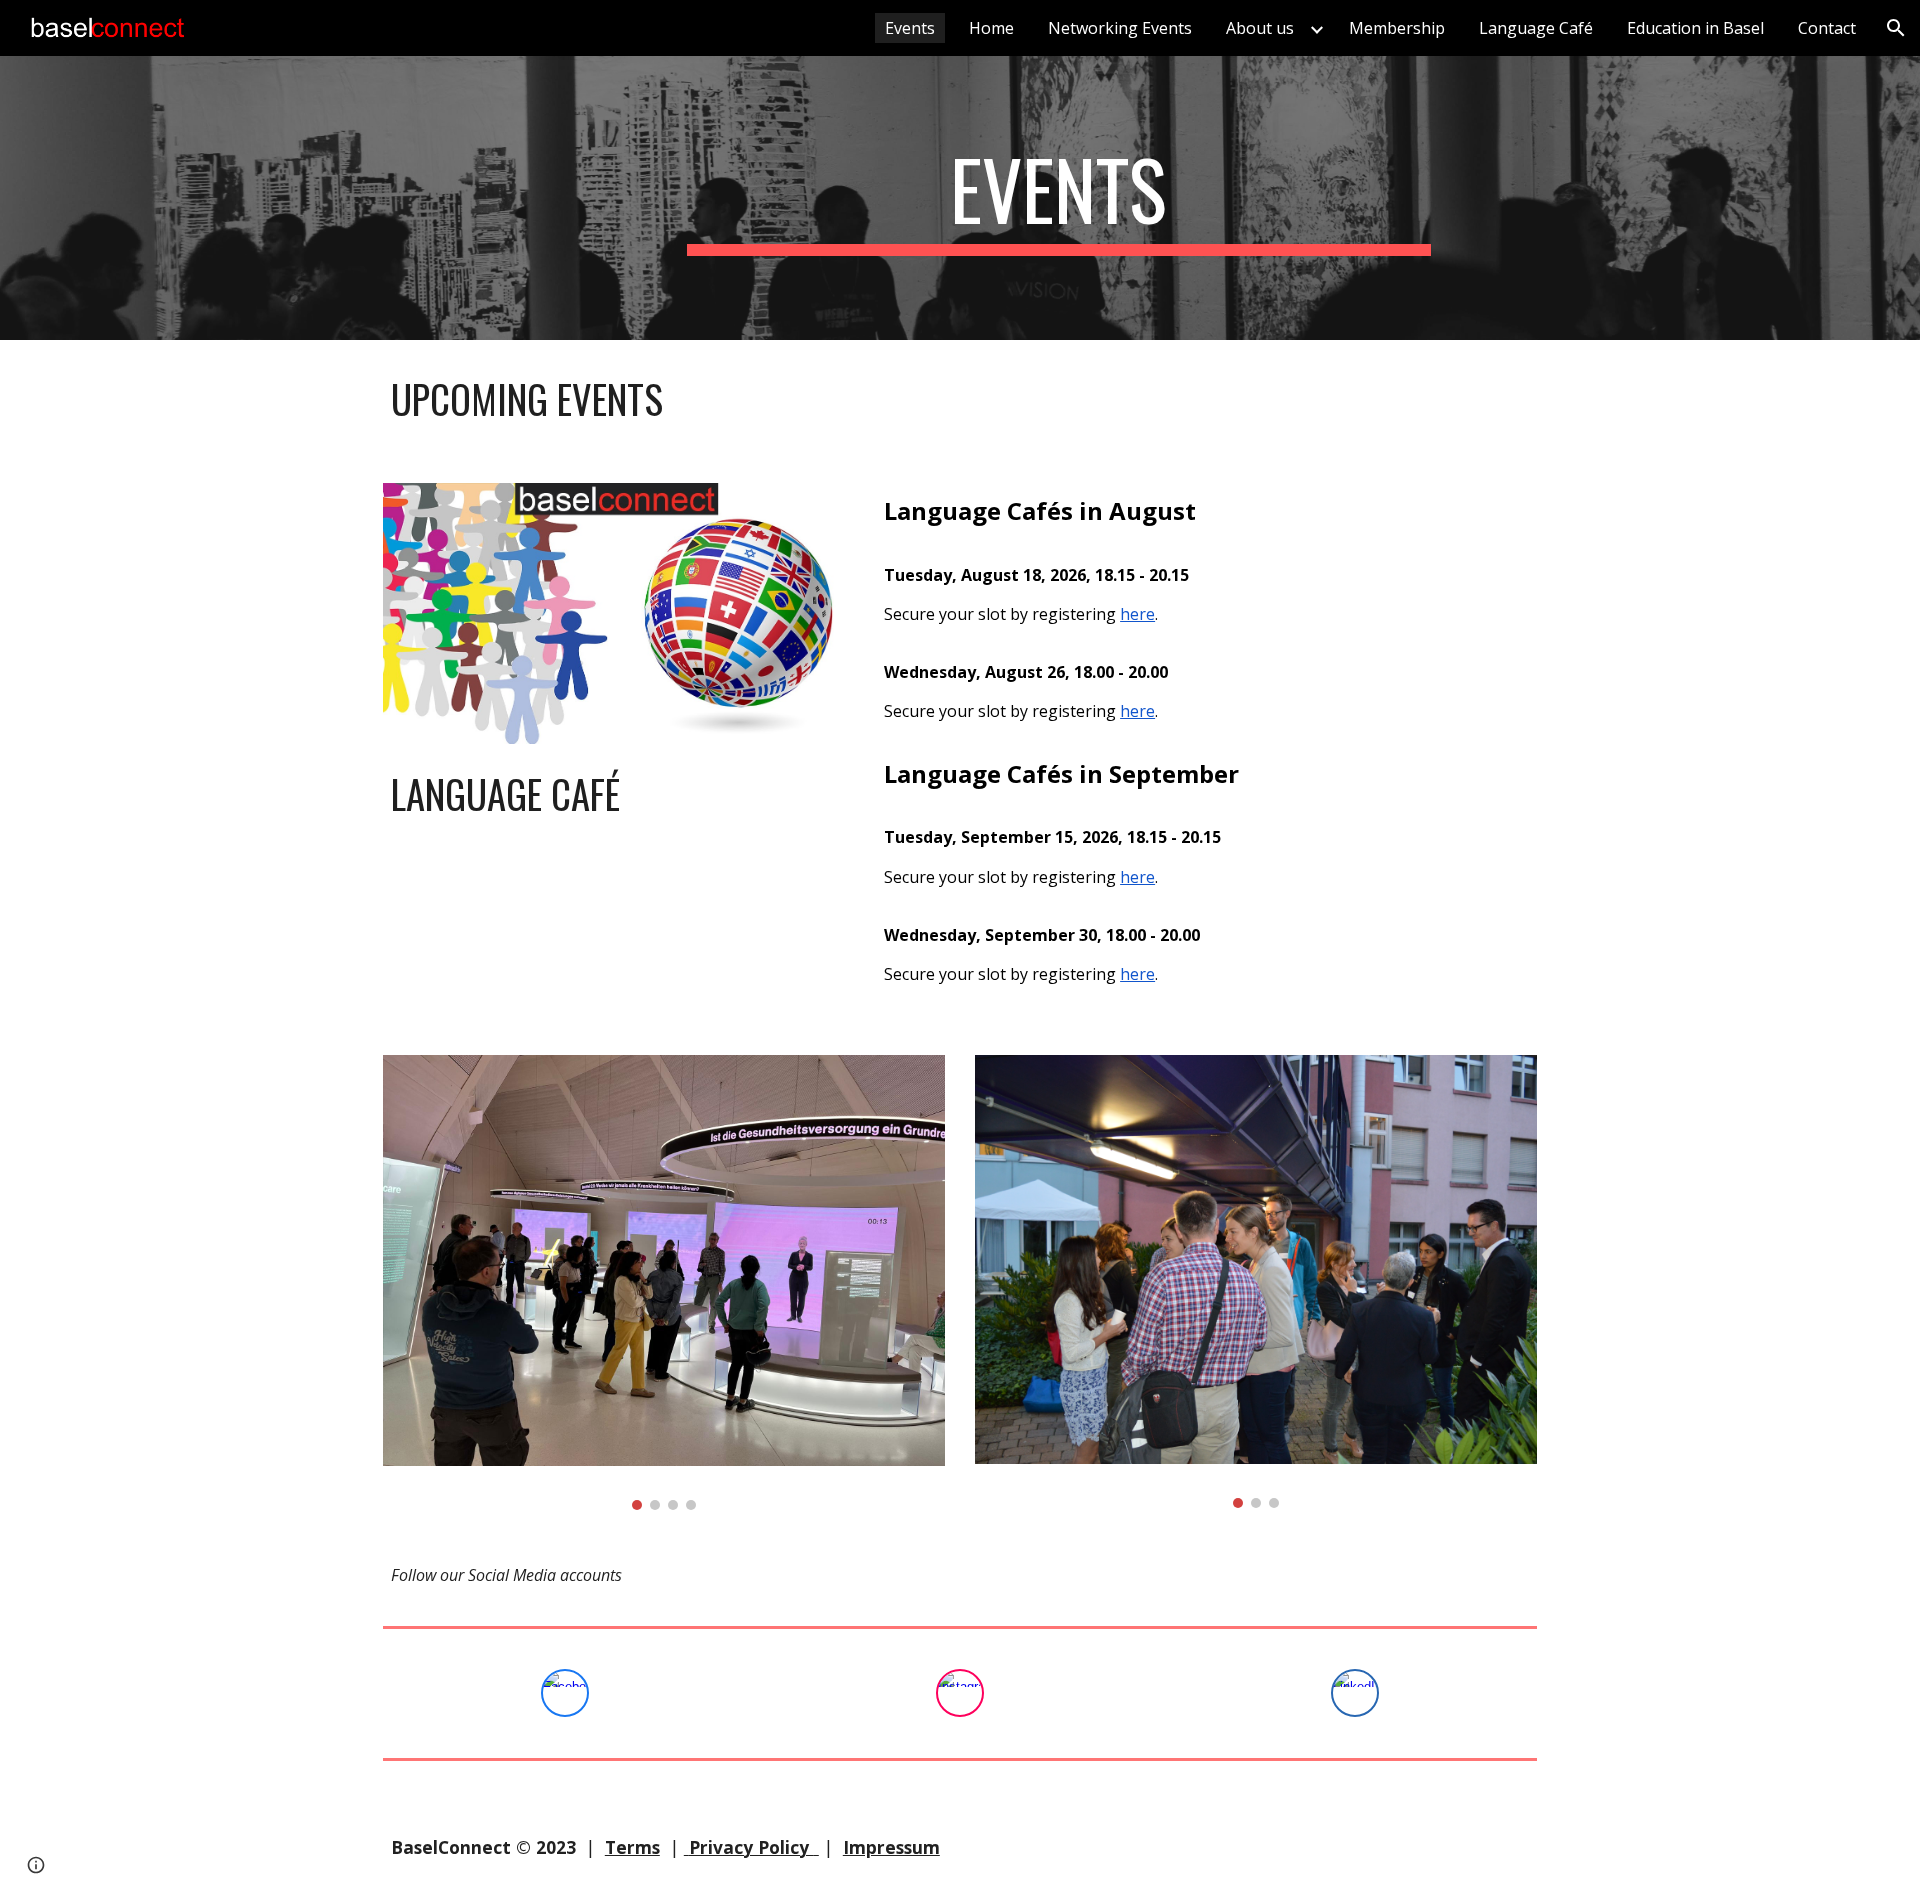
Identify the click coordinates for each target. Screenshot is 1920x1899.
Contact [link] (1827, 28)
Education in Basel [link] (1695, 28)
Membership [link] (1397, 28)
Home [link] (991, 28)
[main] (1059, 198)
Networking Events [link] (1120, 28)
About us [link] (1260, 28)
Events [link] (910, 28)
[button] (1896, 28)
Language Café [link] (1536, 28)
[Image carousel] (664, 1283)
